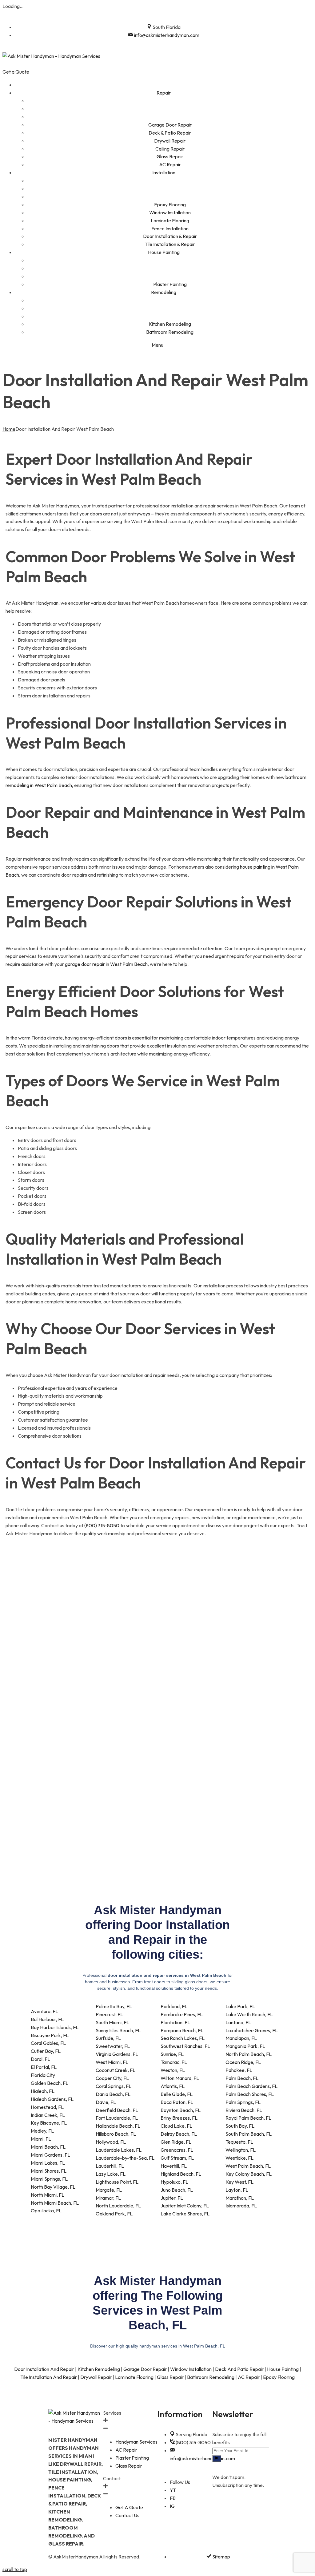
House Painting (283, 2369)
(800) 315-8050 (102, 1525)
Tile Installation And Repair (49, 2377)
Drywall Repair (96, 2377)
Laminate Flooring (134, 2377)
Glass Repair (170, 2377)
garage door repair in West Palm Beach (106, 964)
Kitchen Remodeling (99, 2369)
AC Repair (249, 2377)
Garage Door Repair (145, 2369)
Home (9, 429)
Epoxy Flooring (279, 2377)
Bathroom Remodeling (211, 2377)
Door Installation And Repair (44, 2369)
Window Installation (191, 2369)
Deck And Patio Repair (239, 2369)
